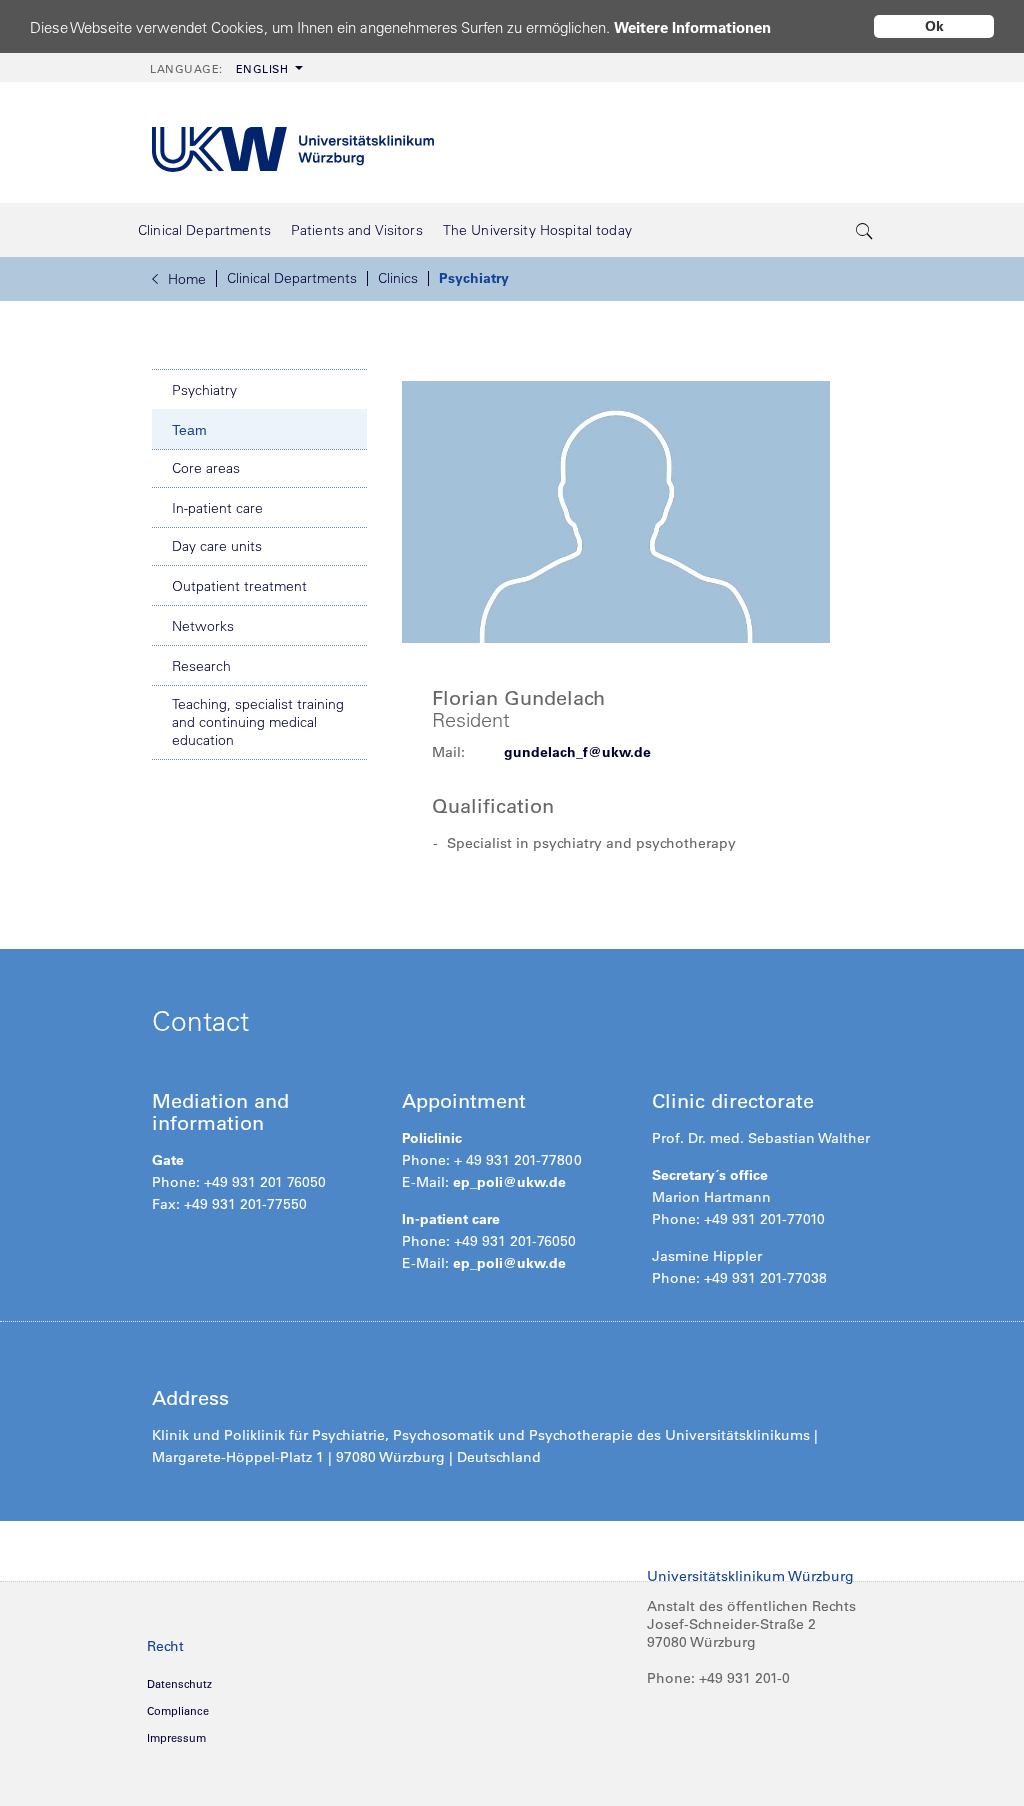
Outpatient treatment (239, 586)
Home (187, 279)
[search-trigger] (865, 230)
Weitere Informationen (692, 27)
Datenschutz (179, 1684)
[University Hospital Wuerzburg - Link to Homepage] (293, 142)
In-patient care (217, 508)
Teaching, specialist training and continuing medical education (258, 722)
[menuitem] (224, 67)
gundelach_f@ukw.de (577, 752)
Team (189, 430)
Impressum (176, 1738)
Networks (203, 626)
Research (201, 666)
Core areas (206, 468)
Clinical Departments (292, 278)
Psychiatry (474, 278)
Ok (934, 26)
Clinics (398, 278)
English (219, 69)
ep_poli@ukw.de (509, 1182)
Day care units (217, 546)
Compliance (178, 1711)
